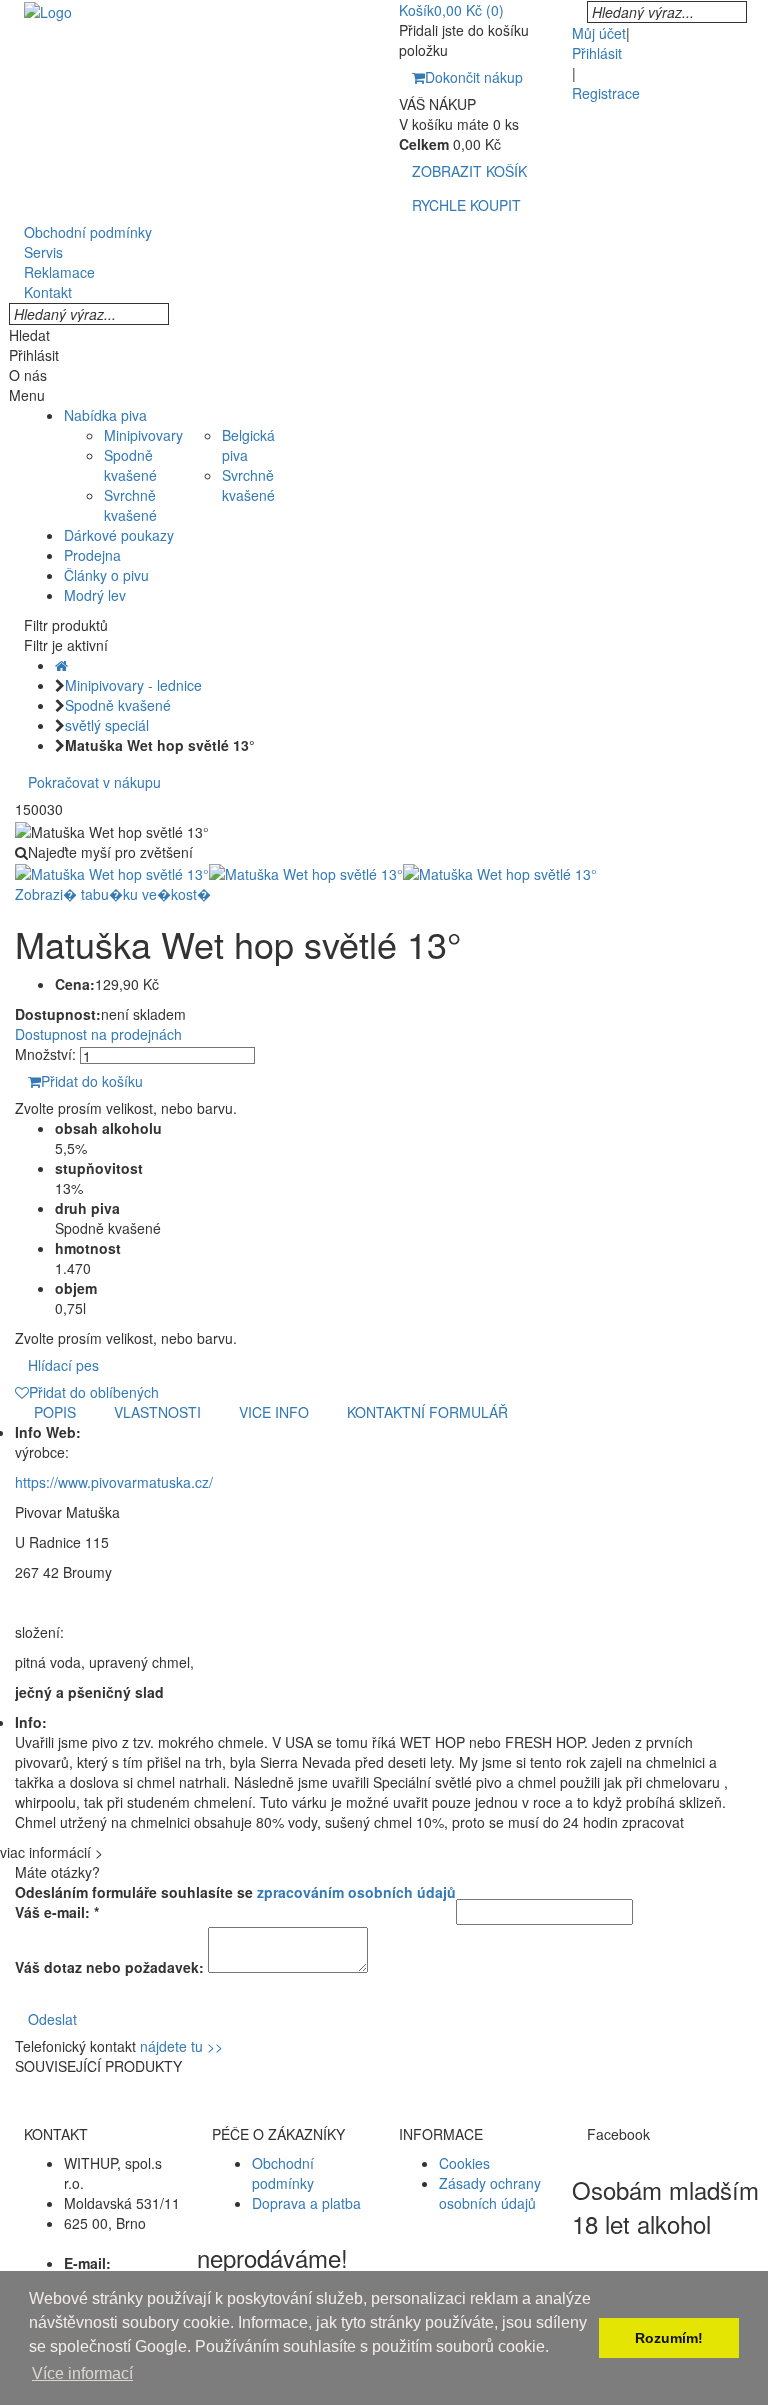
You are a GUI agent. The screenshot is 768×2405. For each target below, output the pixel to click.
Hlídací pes (63, 1365)
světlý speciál (107, 725)
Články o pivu (106, 575)
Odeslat (52, 2019)
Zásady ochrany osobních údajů (490, 2193)
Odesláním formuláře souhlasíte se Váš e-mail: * (235, 1902)
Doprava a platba (306, 2203)
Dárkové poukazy (119, 535)
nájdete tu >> (181, 2046)
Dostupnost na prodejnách (98, 1034)
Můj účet (599, 33)
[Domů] (61, 665)
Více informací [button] (82, 2373)
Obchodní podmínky (283, 2173)
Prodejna (92, 555)
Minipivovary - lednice (133, 685)
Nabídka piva (105, 415)
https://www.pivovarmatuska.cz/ (114, 1482)
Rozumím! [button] (669, 2338)
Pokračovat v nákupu (94, 782)
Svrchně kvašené (130, 505)
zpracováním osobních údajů (356, 1892)
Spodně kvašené (130, 465)
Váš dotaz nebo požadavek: (109, 1967)
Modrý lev (95, 595)
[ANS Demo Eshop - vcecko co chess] (48, 10)
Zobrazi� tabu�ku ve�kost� (113, 894)
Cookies (464, 2163)
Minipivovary (143, 435)
